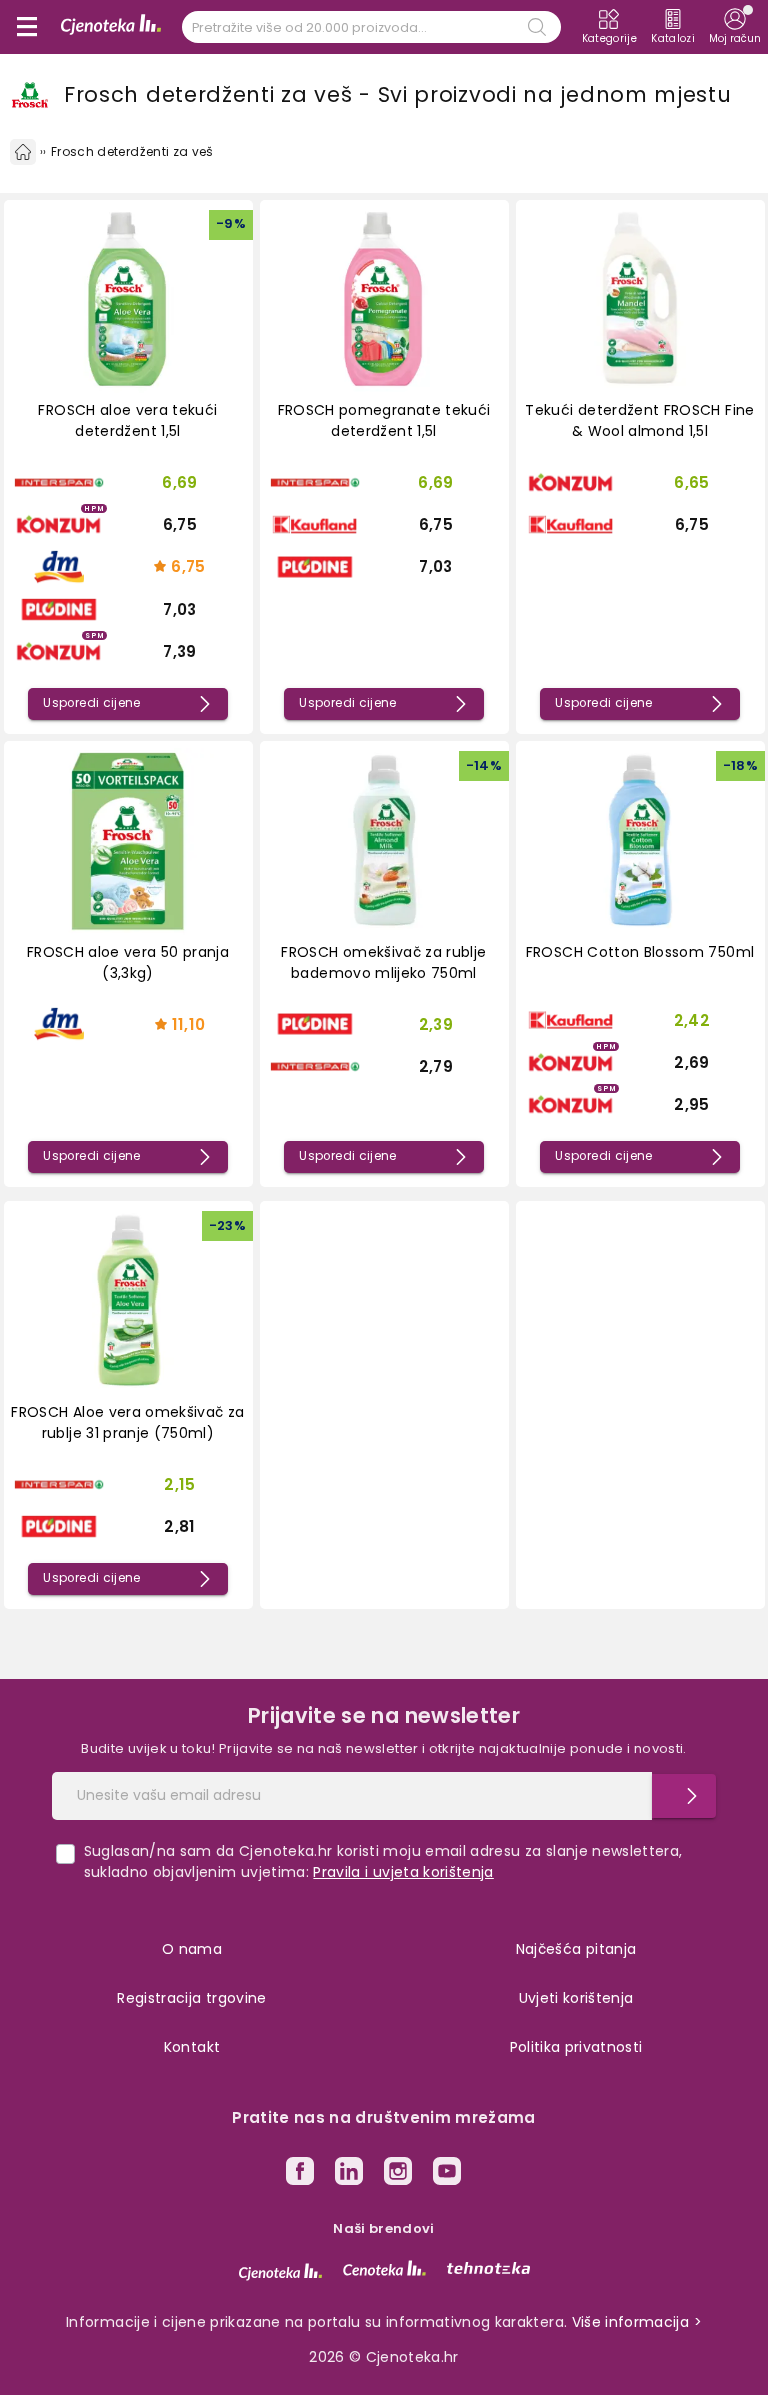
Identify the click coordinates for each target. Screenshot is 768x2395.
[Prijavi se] (684, 1796)
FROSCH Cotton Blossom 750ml (640, 952)
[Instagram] (398, 2174)
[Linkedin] (349, 2174)
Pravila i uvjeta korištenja (403, 1872)
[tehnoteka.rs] (488, 2268)
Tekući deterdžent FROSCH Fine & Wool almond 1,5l (639, 420)
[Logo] (111, 27)
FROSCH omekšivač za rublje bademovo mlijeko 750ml (383, 962)
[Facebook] (300, 2174)
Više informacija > (637, 2322)
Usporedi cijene (91, 703)
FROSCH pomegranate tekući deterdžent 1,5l (384, 420)
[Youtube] (447, 2174)
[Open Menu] (27, 27)
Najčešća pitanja (576, 1949)
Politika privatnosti (576, 2047)
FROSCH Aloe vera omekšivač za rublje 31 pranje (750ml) (127, 1422)
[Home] (23, 152)
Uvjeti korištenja (576, 1998)
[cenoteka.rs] (384, 2268)
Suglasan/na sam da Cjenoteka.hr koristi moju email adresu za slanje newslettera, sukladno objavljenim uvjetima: (383, 1861)
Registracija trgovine (191, 1998)
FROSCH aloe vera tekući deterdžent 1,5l (127, 420)
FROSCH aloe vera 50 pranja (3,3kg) (128, 962)
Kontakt (192, 2047)
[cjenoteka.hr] (280, 2272)
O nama (192, 1949)
